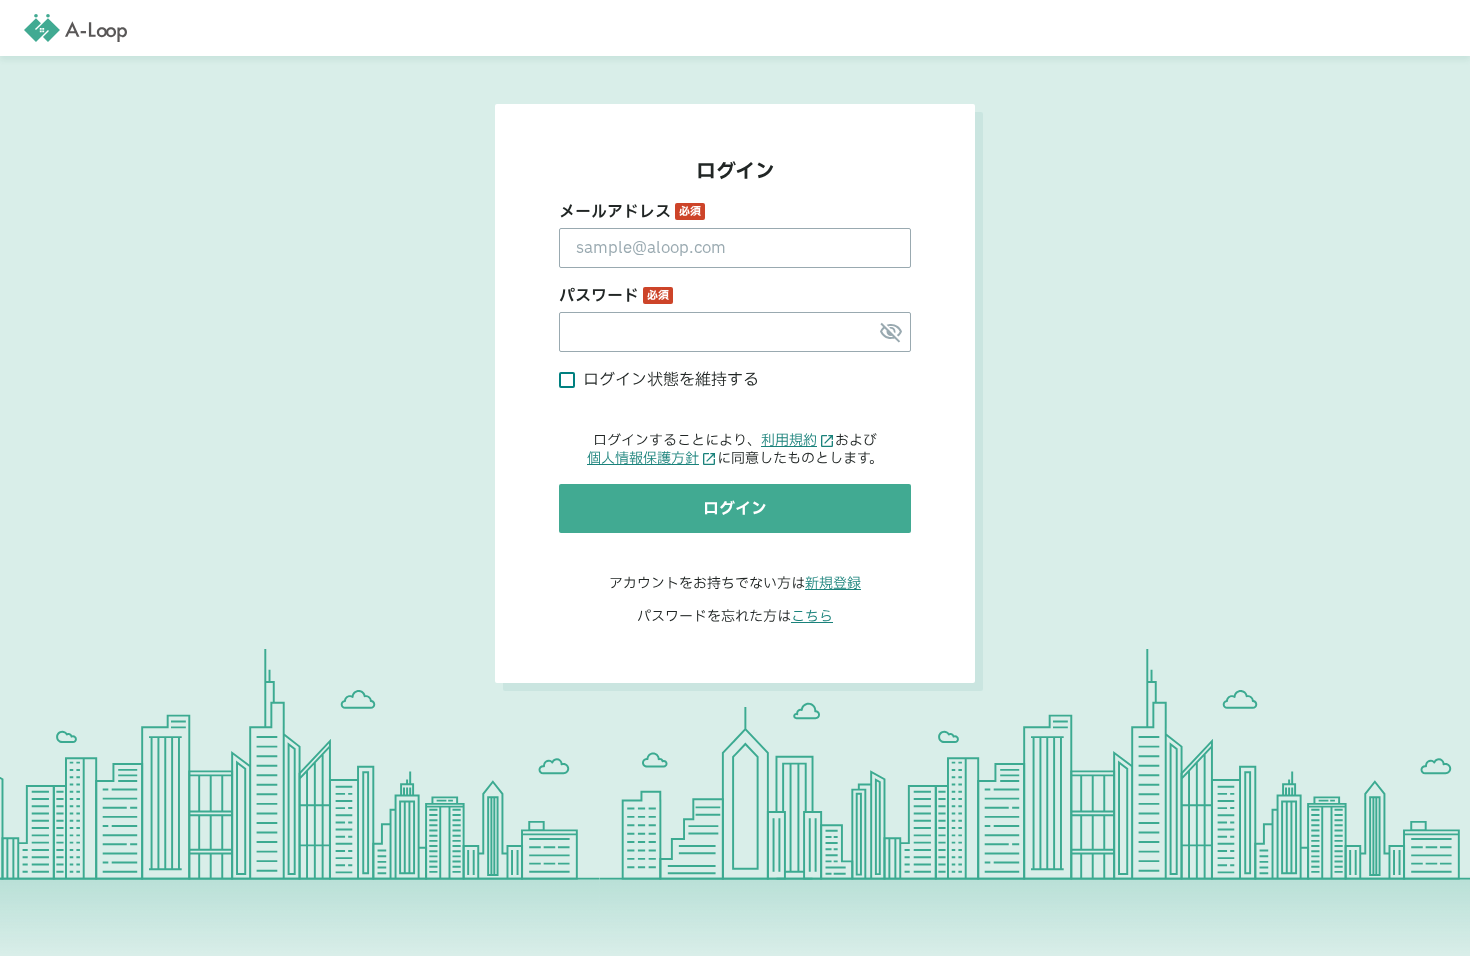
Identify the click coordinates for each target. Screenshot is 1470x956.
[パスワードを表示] (891, 332)
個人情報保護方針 (643, 459)
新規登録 (833, 583)
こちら (812, 616)
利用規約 (789, 441)
